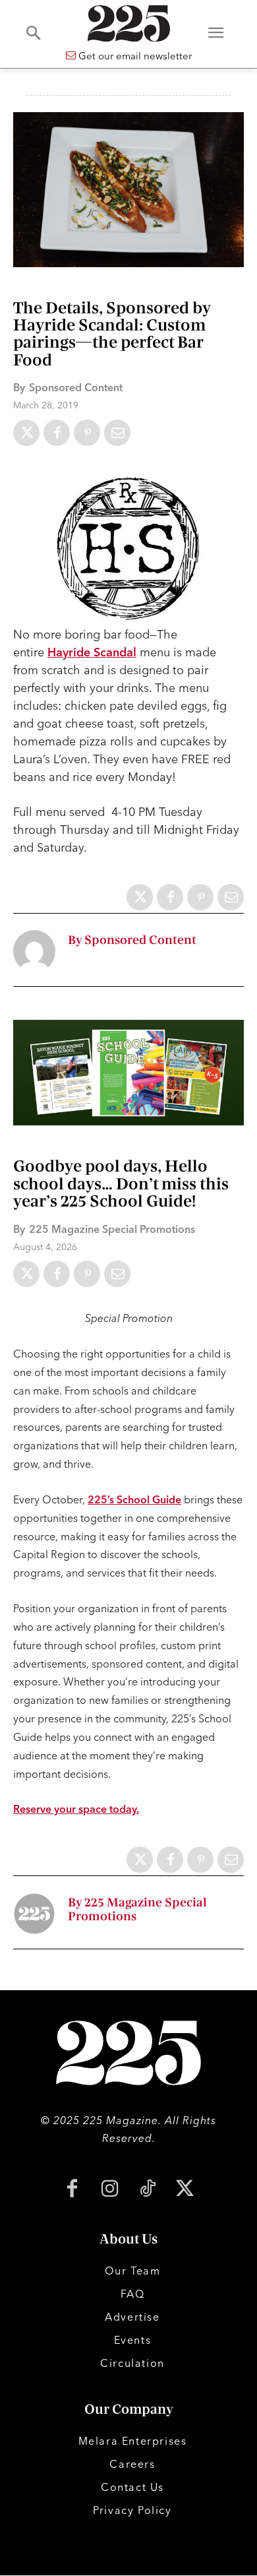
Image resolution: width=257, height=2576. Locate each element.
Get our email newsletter (134, 56)
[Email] (117, 433)
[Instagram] (110, 2190)
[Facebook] (57, 433)
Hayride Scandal (92, 652)
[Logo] (128, 23)
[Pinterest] (87, 433)
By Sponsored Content (132, 940)
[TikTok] (147, 2190)
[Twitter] (26, 433)
